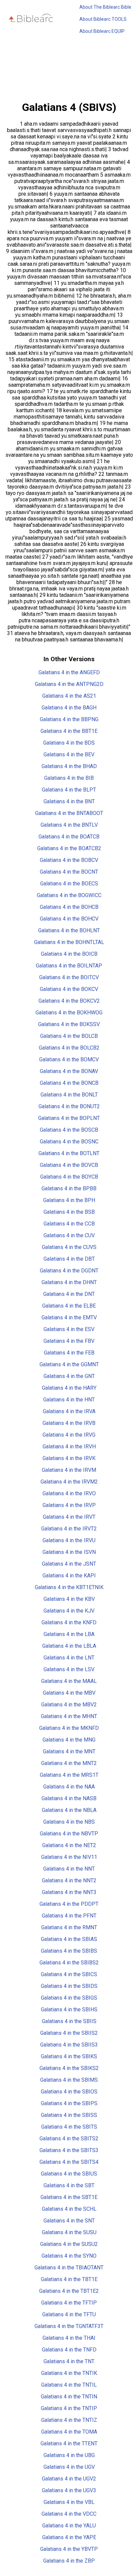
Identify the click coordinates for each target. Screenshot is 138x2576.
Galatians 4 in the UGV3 (69, 2490)
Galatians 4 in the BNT (69, 801)
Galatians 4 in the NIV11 (69, 1857)
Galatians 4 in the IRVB (69, 1423)
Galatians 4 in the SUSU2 (69, 2244)
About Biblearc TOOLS (103, 19)
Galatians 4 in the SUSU (69, 2232)
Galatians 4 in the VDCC (69, 2514)
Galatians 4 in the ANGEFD (69, 672)
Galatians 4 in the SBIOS (69, 2092)
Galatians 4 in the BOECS (69, 884)
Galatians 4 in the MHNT (69, 1716)
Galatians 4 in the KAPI (69, 1576)
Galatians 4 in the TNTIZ (69, 2420)
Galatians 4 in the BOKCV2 (69, 1001)
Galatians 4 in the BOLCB (69, 1036)
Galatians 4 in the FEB (69, 1353)
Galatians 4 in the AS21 (69, 696)
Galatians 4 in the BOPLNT (69, 1118)
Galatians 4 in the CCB (69, 1224)
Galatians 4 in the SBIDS (69, 1986)
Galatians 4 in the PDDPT (69, 1904)
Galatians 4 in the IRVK (69, 1458)
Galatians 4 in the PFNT (69, 1916)
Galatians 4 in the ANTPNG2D (69, 684)
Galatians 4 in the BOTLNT (69, 1153)
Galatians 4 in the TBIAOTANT (69, 2268)
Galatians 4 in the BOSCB (69, 1130)
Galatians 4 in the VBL (69, 2502)
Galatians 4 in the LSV (69, 1669)
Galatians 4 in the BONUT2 (69, 1106)
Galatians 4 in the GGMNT (69, 1364)
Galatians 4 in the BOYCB (69, 1177)
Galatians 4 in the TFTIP (69, 2303)
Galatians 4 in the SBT (69, 2185)
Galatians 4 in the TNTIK (69, 2373)
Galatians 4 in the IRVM (69, 1470)
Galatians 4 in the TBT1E (69, 2279)
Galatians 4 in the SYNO (69, 2256)
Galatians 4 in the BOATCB (69, 837)
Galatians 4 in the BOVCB (69, 1165)
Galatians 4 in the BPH (69, 1200)
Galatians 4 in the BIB (69, 778)
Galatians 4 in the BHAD (69, 766)
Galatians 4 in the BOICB (69, 954)
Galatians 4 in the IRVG (69, 1435)
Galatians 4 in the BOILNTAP (69, 966)
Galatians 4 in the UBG (69, 2455)
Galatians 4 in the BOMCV (69, 1059)
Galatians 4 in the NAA (69, 1787)
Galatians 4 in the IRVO (69, 1493)
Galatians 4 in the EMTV (69, 1317)
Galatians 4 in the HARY (69, 1388)
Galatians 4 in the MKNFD (69, 1728)
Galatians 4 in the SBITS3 (69, 2150)
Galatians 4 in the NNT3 (69, 1892)
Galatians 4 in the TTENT (69, 2443)
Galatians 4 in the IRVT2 (69, 1529)
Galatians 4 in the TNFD (69, 2350)
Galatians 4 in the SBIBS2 (69, 1963)
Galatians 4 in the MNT (69, 1751)
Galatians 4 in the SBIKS (69, 2056)
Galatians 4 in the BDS (69, 743)
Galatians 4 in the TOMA (69, 2432)
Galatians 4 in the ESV (69, 1329)
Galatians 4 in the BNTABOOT (69, 813)
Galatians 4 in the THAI (69, 2338)
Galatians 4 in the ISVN (69, 1552)
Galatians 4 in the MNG (69, 1740)
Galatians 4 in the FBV (69, 1341)
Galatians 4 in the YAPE (69, 2537)
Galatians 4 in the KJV (69, 1611)
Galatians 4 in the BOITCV (69, 977)
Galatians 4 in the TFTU (69, 2314)
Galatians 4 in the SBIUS (69, 2174)
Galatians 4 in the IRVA (69, 1411)
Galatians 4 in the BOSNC (69, 1142)
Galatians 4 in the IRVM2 (69, 1482)
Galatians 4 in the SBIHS (69, 2009)
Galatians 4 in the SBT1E (69, 2197)
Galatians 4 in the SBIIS (69, 2021)
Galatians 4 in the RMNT (69, 1927)
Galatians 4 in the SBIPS (69, 2103)
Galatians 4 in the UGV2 (69, 2479)
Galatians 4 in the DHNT (69, 1282)
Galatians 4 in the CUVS (69, 1247)
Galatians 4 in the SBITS (69, 2127)
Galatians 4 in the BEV (69, 755)
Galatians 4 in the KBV (69, 1599)
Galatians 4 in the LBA (69, 1634)
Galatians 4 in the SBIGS (69, 1998)
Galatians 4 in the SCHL (69, 2209)
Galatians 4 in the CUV (69, 1235)
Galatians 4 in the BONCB (69, 1083)
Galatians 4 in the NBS (69, 1822)
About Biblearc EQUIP (102, 31)
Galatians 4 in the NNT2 (69, 1880)
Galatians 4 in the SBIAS (69, 1939)
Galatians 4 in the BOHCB (69, 907)
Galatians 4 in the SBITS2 (69, 2139)
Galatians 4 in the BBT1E (69, 731)
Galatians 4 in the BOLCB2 (69, 1048)
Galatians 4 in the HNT (69, 1400)
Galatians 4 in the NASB (69, 1798)
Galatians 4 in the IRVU (69, 1540)
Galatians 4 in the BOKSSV (69, 1024)
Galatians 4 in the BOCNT (69, 872)
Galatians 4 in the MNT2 (69, 1763)
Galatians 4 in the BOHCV (69, 919)
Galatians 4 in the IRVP (69, 1505)
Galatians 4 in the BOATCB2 (69, 848)
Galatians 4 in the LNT (69, 1658)
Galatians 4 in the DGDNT (69, 1271)
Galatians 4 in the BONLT (69, 1095)
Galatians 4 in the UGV (69, 2467)
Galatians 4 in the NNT (69, 1869)
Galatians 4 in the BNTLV (69, 825)
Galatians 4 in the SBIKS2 (69, 2068)
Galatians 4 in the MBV (69, 1693)
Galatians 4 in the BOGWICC (69, 895)
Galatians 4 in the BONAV (69, 1071)
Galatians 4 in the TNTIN (69, 2397)
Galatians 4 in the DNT (69, 1294)
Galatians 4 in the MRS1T (69, 1775)
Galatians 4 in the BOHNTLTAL (69, 942)
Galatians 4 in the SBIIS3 (69, 2045)
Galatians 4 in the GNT (69, 1376)
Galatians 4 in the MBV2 (69, 1705)
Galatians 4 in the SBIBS (69, 1951)
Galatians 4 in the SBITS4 (69, 2162)
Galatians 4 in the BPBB (69, 1188)
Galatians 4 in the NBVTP (69, 1834)
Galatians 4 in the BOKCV (69, 989)
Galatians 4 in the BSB (69, 1212)
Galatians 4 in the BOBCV (69, 860)
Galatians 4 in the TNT (69, 2361)
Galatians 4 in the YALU (69, 2526)
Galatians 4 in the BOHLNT (69, 930)
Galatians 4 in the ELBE (69, 1306)
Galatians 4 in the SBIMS (69, 2080)
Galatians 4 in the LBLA (69, 1646)
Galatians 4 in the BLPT (69, 790)
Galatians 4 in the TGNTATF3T (69, 2326)
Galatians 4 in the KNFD (69, 1622)
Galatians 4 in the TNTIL (69, 2385)
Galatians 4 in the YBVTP (69, 2549)
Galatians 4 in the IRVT (69, 1517)
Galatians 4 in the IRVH (69, 1447)
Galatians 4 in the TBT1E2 (69, 2291)
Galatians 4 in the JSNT (69, 1564)
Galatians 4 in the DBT (69, 1259)
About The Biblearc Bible (105, 7)
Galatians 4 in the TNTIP (69, 2408)
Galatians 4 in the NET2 (69, 1845)
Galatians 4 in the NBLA (69, 1810)
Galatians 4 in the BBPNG (69, 719)
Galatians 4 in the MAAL (69, 1681)
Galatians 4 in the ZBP (69, 2561)
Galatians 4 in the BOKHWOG (69, 1013)
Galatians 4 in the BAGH (69, 708)
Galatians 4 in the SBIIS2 (69, 2033)
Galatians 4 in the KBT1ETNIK (69, 1587)
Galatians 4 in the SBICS (69, 1974)
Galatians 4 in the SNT (69, 2221)
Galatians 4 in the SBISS (69, 2115)
